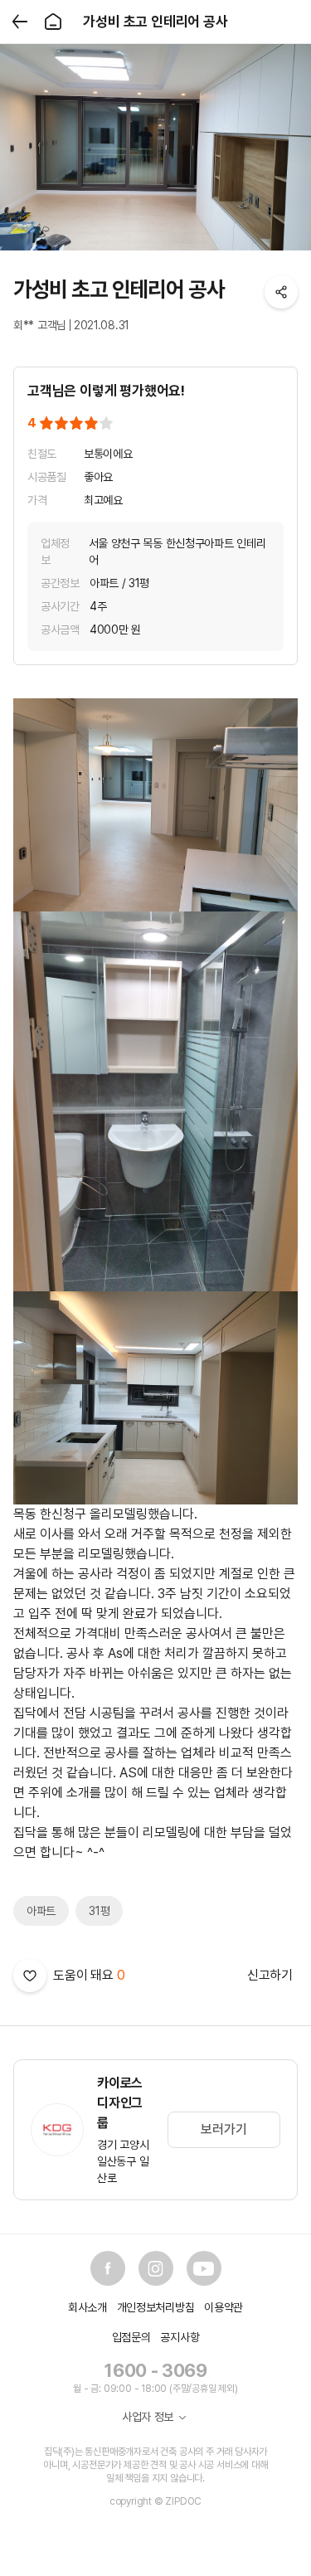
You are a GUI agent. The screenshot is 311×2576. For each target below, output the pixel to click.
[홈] (53, 22)
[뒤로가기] (20, 22)
